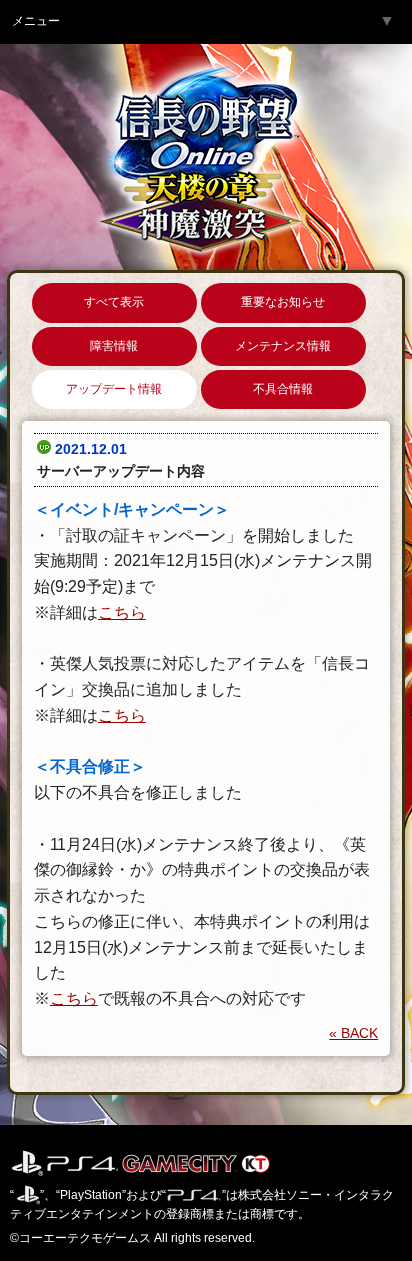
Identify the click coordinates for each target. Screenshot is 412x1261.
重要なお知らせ (283, 302)
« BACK (353, 1033)
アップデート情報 (114, 389)
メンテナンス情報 (283, 346)
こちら (122, 612)
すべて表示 (114, 302)
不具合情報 (283, 389)
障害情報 (114, 346)
